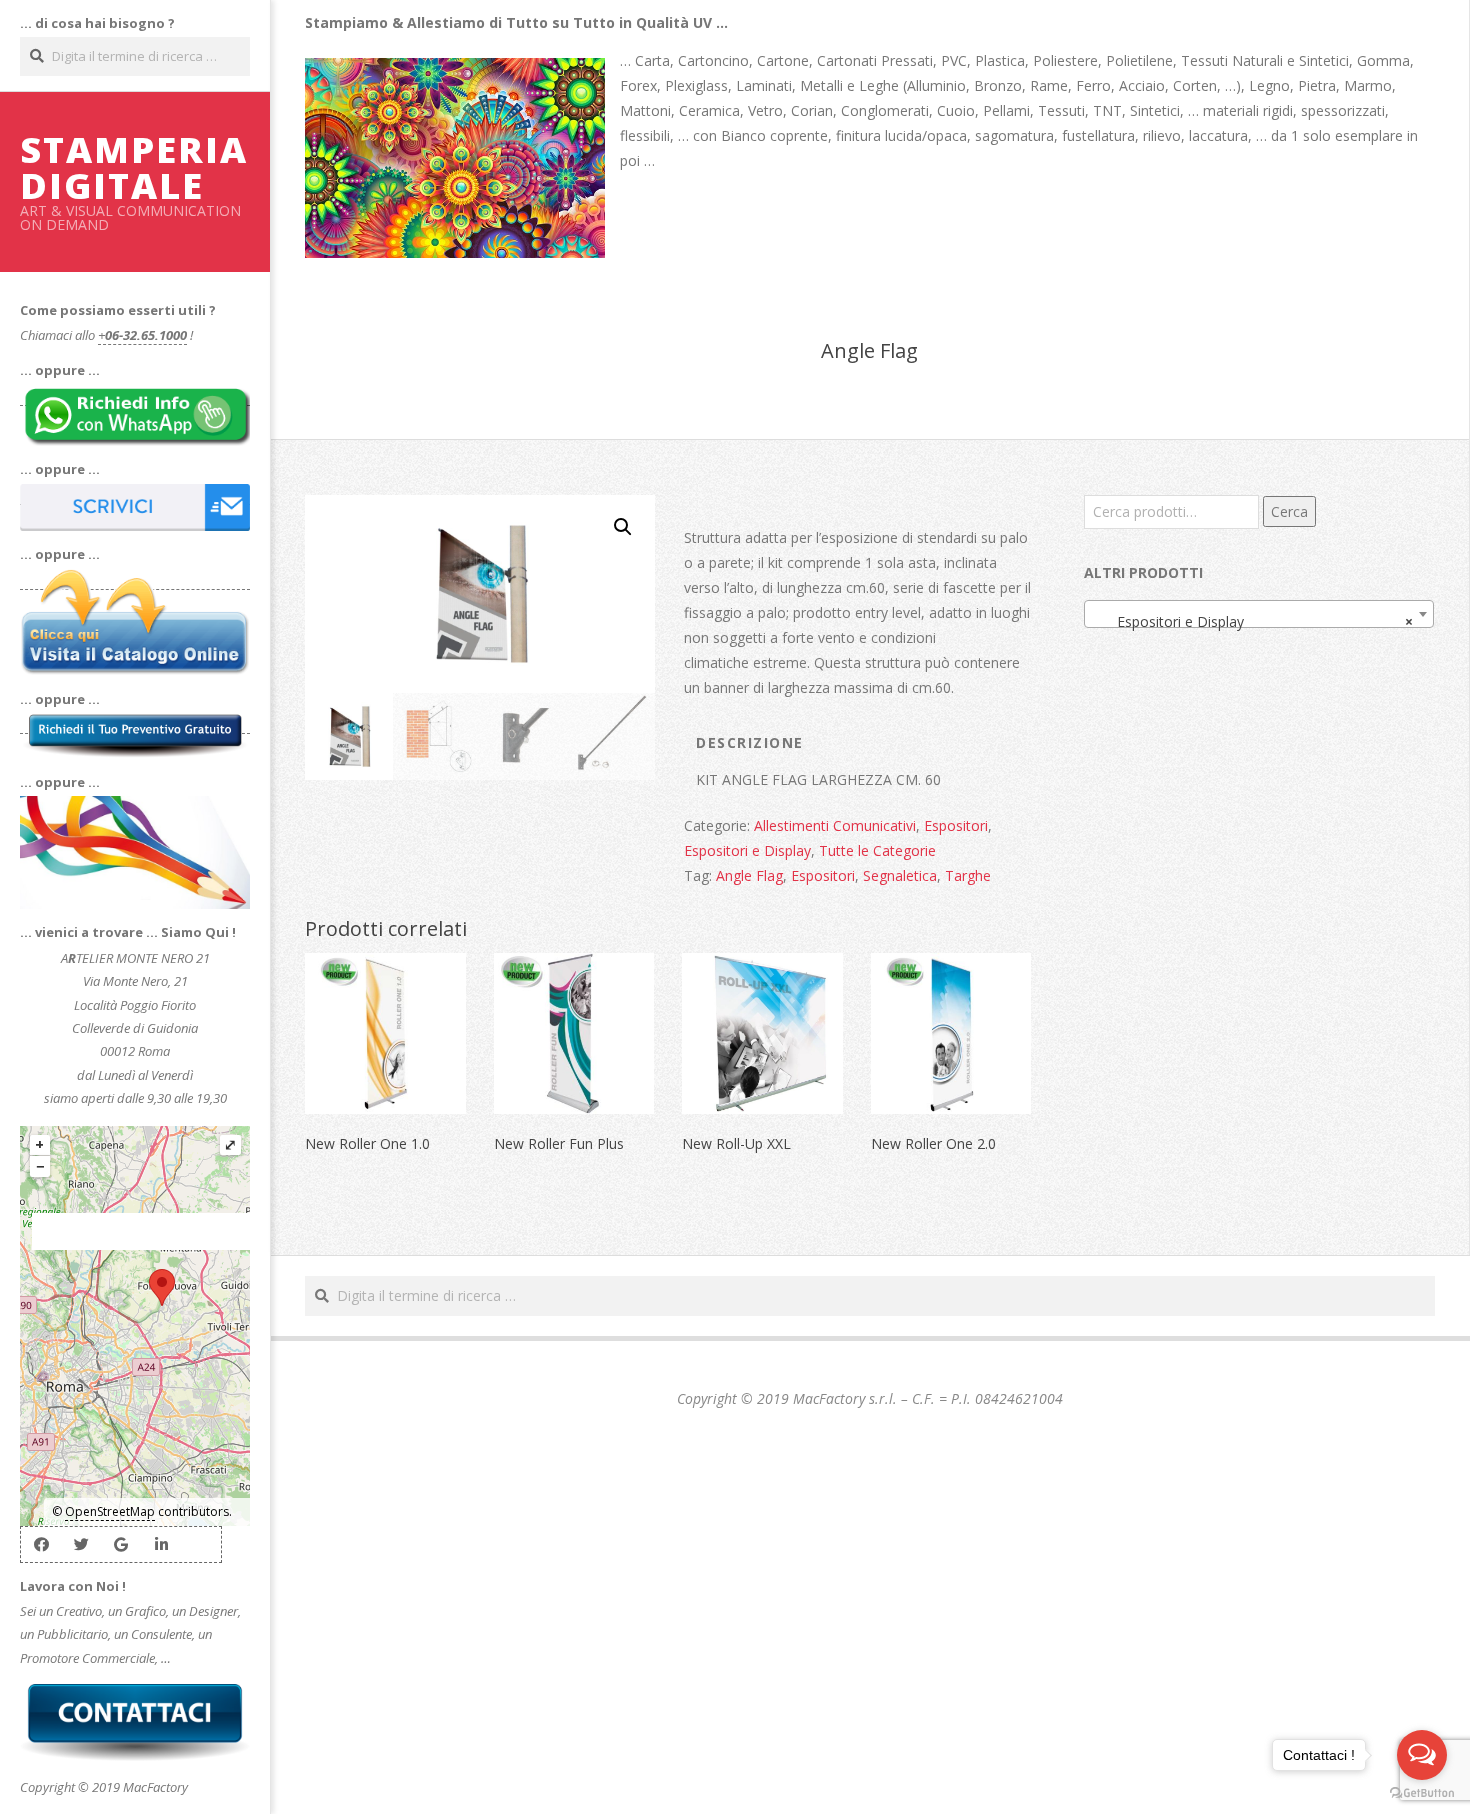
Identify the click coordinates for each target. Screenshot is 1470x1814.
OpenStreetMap (110, 1511)
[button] (623, 527)
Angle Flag (749, 875)
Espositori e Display (747, 850)
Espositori (956, 825)
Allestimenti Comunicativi (835, 825)
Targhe (968, 875)
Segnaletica (900, 875)
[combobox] (1259, 614)
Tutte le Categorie (877, 850)
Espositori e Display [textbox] (1253, 621)
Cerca (1289, 511)
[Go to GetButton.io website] (1422, 1793)
